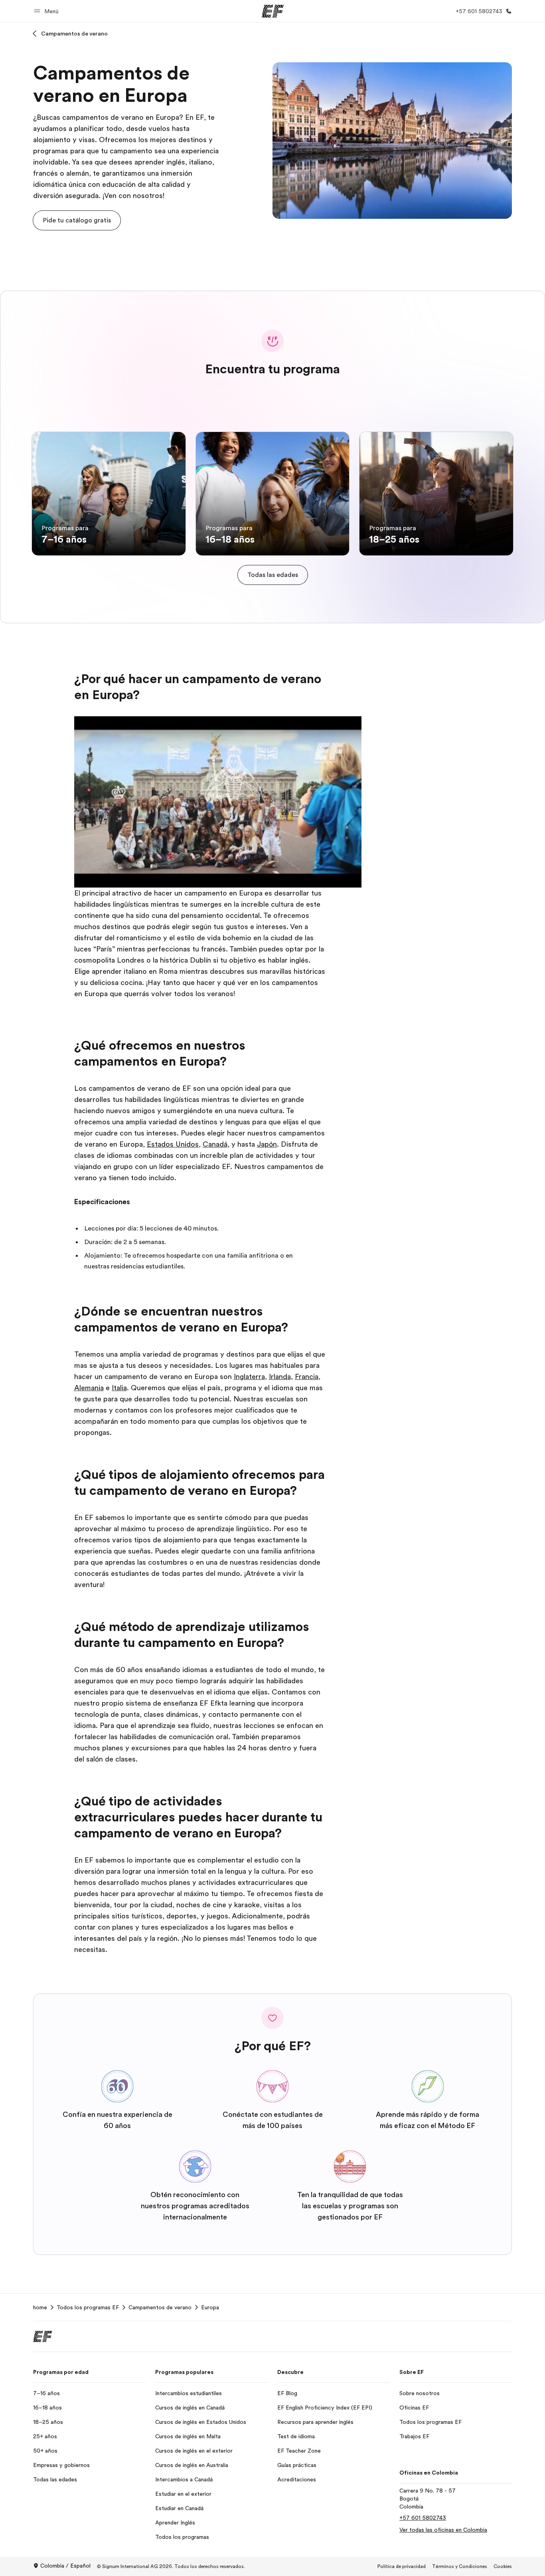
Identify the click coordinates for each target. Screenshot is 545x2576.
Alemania (89, 1388)
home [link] (40, 2307)
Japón (267, 1144)
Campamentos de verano (74, 34)
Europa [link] (210, 2307)
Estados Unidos (173, 1144)
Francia (307, 1377)
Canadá (215, 1144)
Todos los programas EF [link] (88, 2307)
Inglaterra (249, 1377)
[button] (47, 11)
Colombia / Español (65, 2566)
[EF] (273, 11)
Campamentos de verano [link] (160, 2307)
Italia (119, 1388)
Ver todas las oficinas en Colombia (443, 2530)
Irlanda (280, 1377)
